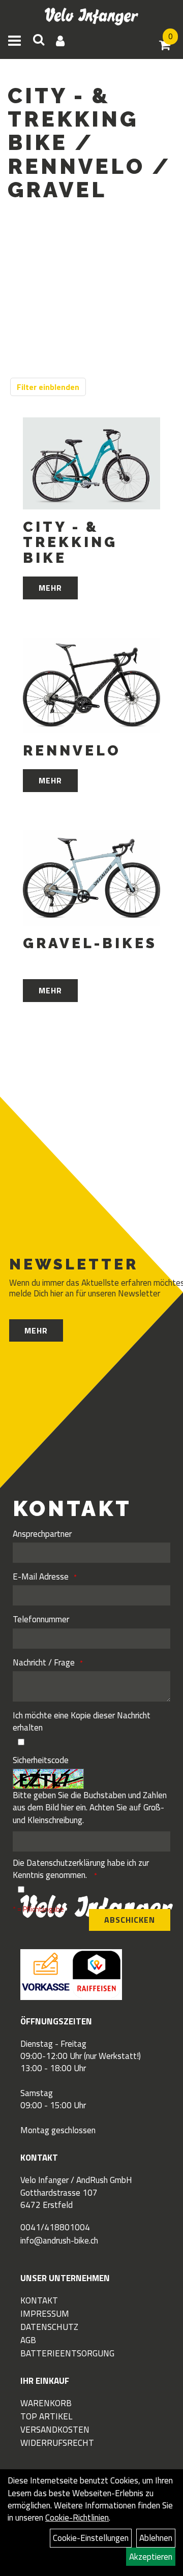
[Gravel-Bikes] (91, 878)
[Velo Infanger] (92, 17)
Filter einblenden (48, 387)
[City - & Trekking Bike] (91, 463)
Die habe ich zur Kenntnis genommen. (81, 1869)
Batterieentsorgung (67, 2353)
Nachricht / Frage (44, 1662)
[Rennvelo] (91, 685)
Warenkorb (46, 2403)
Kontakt (39, 2300)
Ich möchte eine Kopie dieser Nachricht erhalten (82, 1722)
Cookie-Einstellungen (91, 2538)
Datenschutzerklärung (66, 1863)
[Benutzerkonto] (60, 41)
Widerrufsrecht (57, 2443)
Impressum (45, 2314)
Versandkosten (55, 2430)
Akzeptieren (151, 2557)
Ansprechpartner (42, 1534)
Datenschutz (49, 2327)
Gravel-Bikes (90, 944)
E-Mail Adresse (41, 1577)
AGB (28, 2340)
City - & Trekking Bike (70, 543)
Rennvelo (72, 751)
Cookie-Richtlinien (77, 2518)
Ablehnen (156, 2538)
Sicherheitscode (41, 1760)
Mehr (50, 588)
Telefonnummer (41, 1619)
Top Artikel (46, 2416)
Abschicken (130, 1920)
